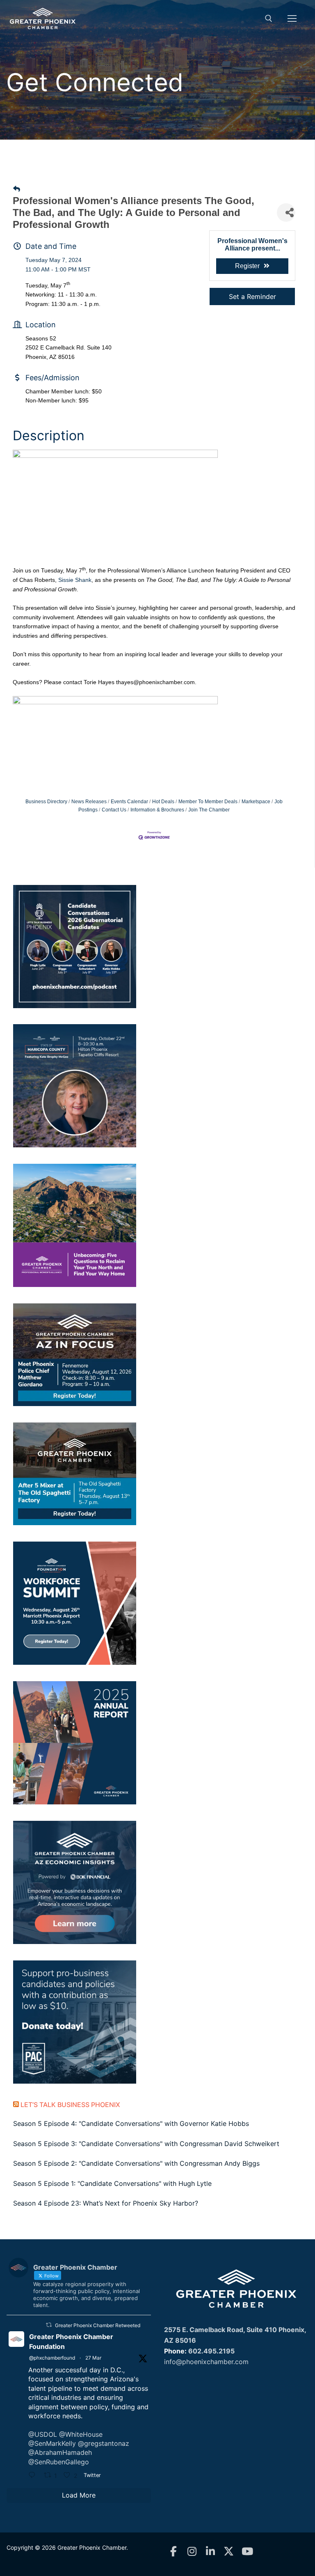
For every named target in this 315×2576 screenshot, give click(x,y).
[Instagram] (192, 2552)
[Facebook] (173, 2552)
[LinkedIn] (210, 2552)
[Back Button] (17, 189)
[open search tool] (269, 18)
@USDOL (43, 2434)
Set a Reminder (252, 296)
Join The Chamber (209, 810)
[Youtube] (247, 2552)
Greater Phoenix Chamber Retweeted (98, 2325)
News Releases (89, 802)
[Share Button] (286, 213)
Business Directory (46, 802)
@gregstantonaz (104, 2443)
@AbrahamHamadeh (60, 2452)
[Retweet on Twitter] (49, 2325)
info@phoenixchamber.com (206, 2362)
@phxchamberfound (52, 2358)
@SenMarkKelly (52, 2443)
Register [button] (247, 266)
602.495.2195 (211, 2351)
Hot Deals (163, 802)
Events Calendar (129, 802)
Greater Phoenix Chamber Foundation (71, 2342)
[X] (229, 2552)
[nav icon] (292, 18)
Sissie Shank (75, 580)
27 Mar (93, 2358)
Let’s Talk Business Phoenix (70, 2105)
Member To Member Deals (208, 802)
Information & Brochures (157, 810)
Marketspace (256, 802)
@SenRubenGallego (59, 2462)
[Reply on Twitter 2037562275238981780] (34, 2476)
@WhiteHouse (81, 2434)
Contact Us (114, 810)
